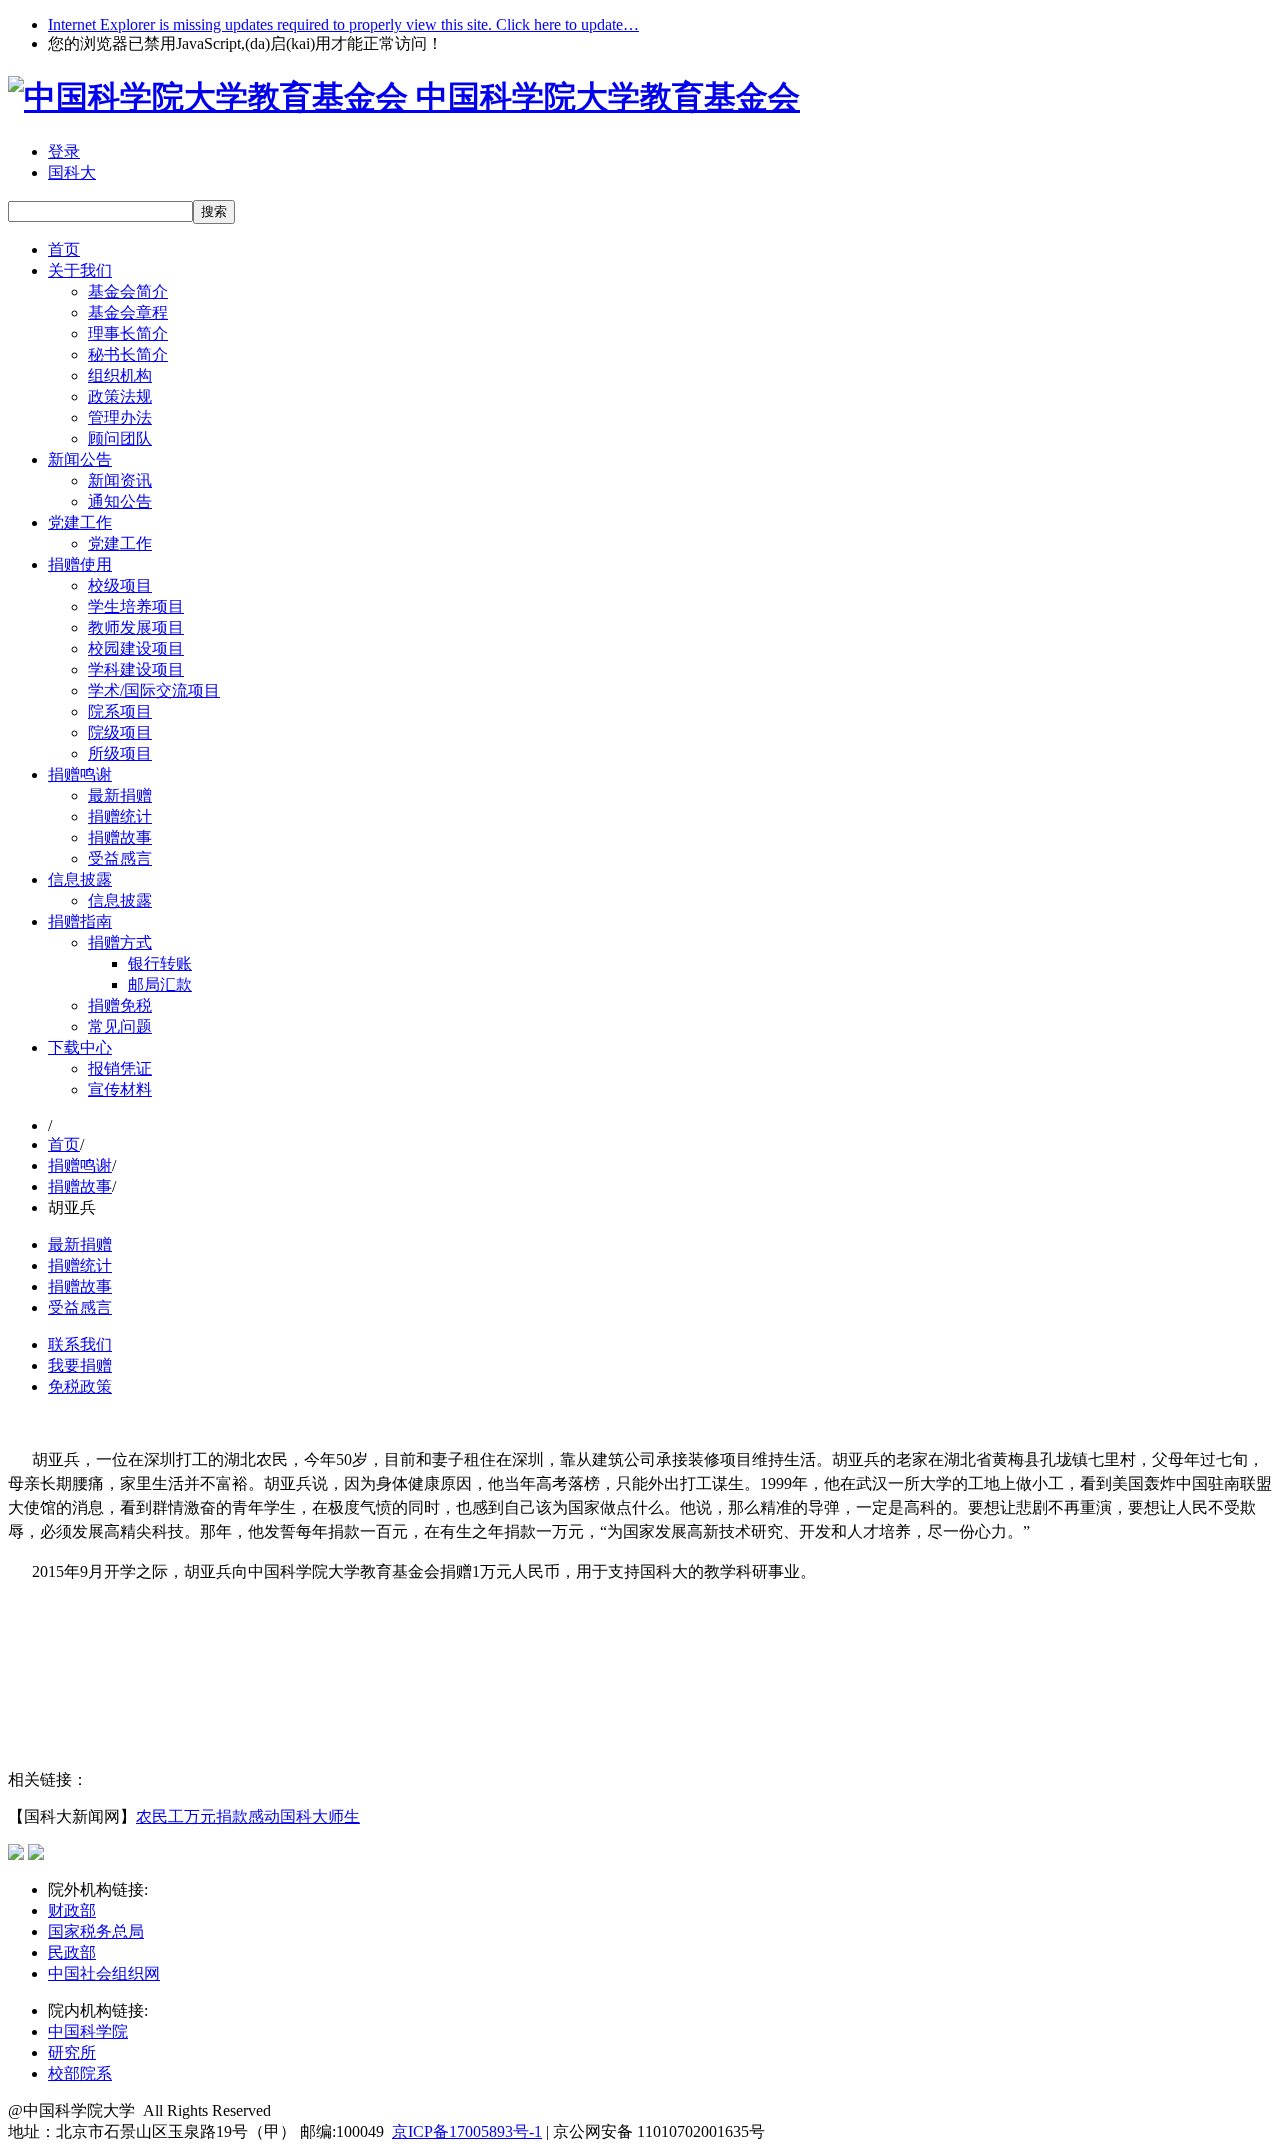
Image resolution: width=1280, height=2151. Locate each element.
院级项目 (120, 732)
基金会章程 (128, 312)
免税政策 (80, 1386)
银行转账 (160, 963)
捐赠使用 (80, 564)
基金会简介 (128, 291)
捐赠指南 (80, 921)
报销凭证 (120, 1068)
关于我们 (80, 270)
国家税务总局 (96, 1931)
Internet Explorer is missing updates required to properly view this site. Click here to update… (343, 24)
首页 (64, 249)
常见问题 (120, 1026)
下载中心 (80, 1047)
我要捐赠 (80, 1365)
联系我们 (80, 1344)
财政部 (72, 1910)
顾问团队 (120, 438)
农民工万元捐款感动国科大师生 (248, 1816)
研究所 (72, 2052)
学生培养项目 (136, 606)
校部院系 (80, 2073)
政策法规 (120, 396)
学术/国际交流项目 (154, 690)
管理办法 (120, 417)
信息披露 (80, 879)
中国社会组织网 (104, 1973)
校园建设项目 (136, 648)
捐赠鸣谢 (80, 774)
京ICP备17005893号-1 (467, 2131)
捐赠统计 (120, 816)
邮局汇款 (160, 984)
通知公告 (120, 501)
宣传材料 (120, 1089)
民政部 (72, 1952)
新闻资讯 (120, 480)
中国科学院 (88, 2031)
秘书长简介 (128, 354)
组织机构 (120, 375)
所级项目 (120, 753)
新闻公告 (80, 459)
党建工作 (80, 522)
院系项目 (120, 711)
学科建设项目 (136, 669)
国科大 (72, 172)
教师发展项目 (136, 627)
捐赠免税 (120, 1005)
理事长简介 (128, 333)
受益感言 (120, 858)
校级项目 (120, 585)
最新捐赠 (120, 795)
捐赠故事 (120, 837)
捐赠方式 (120, 942)
